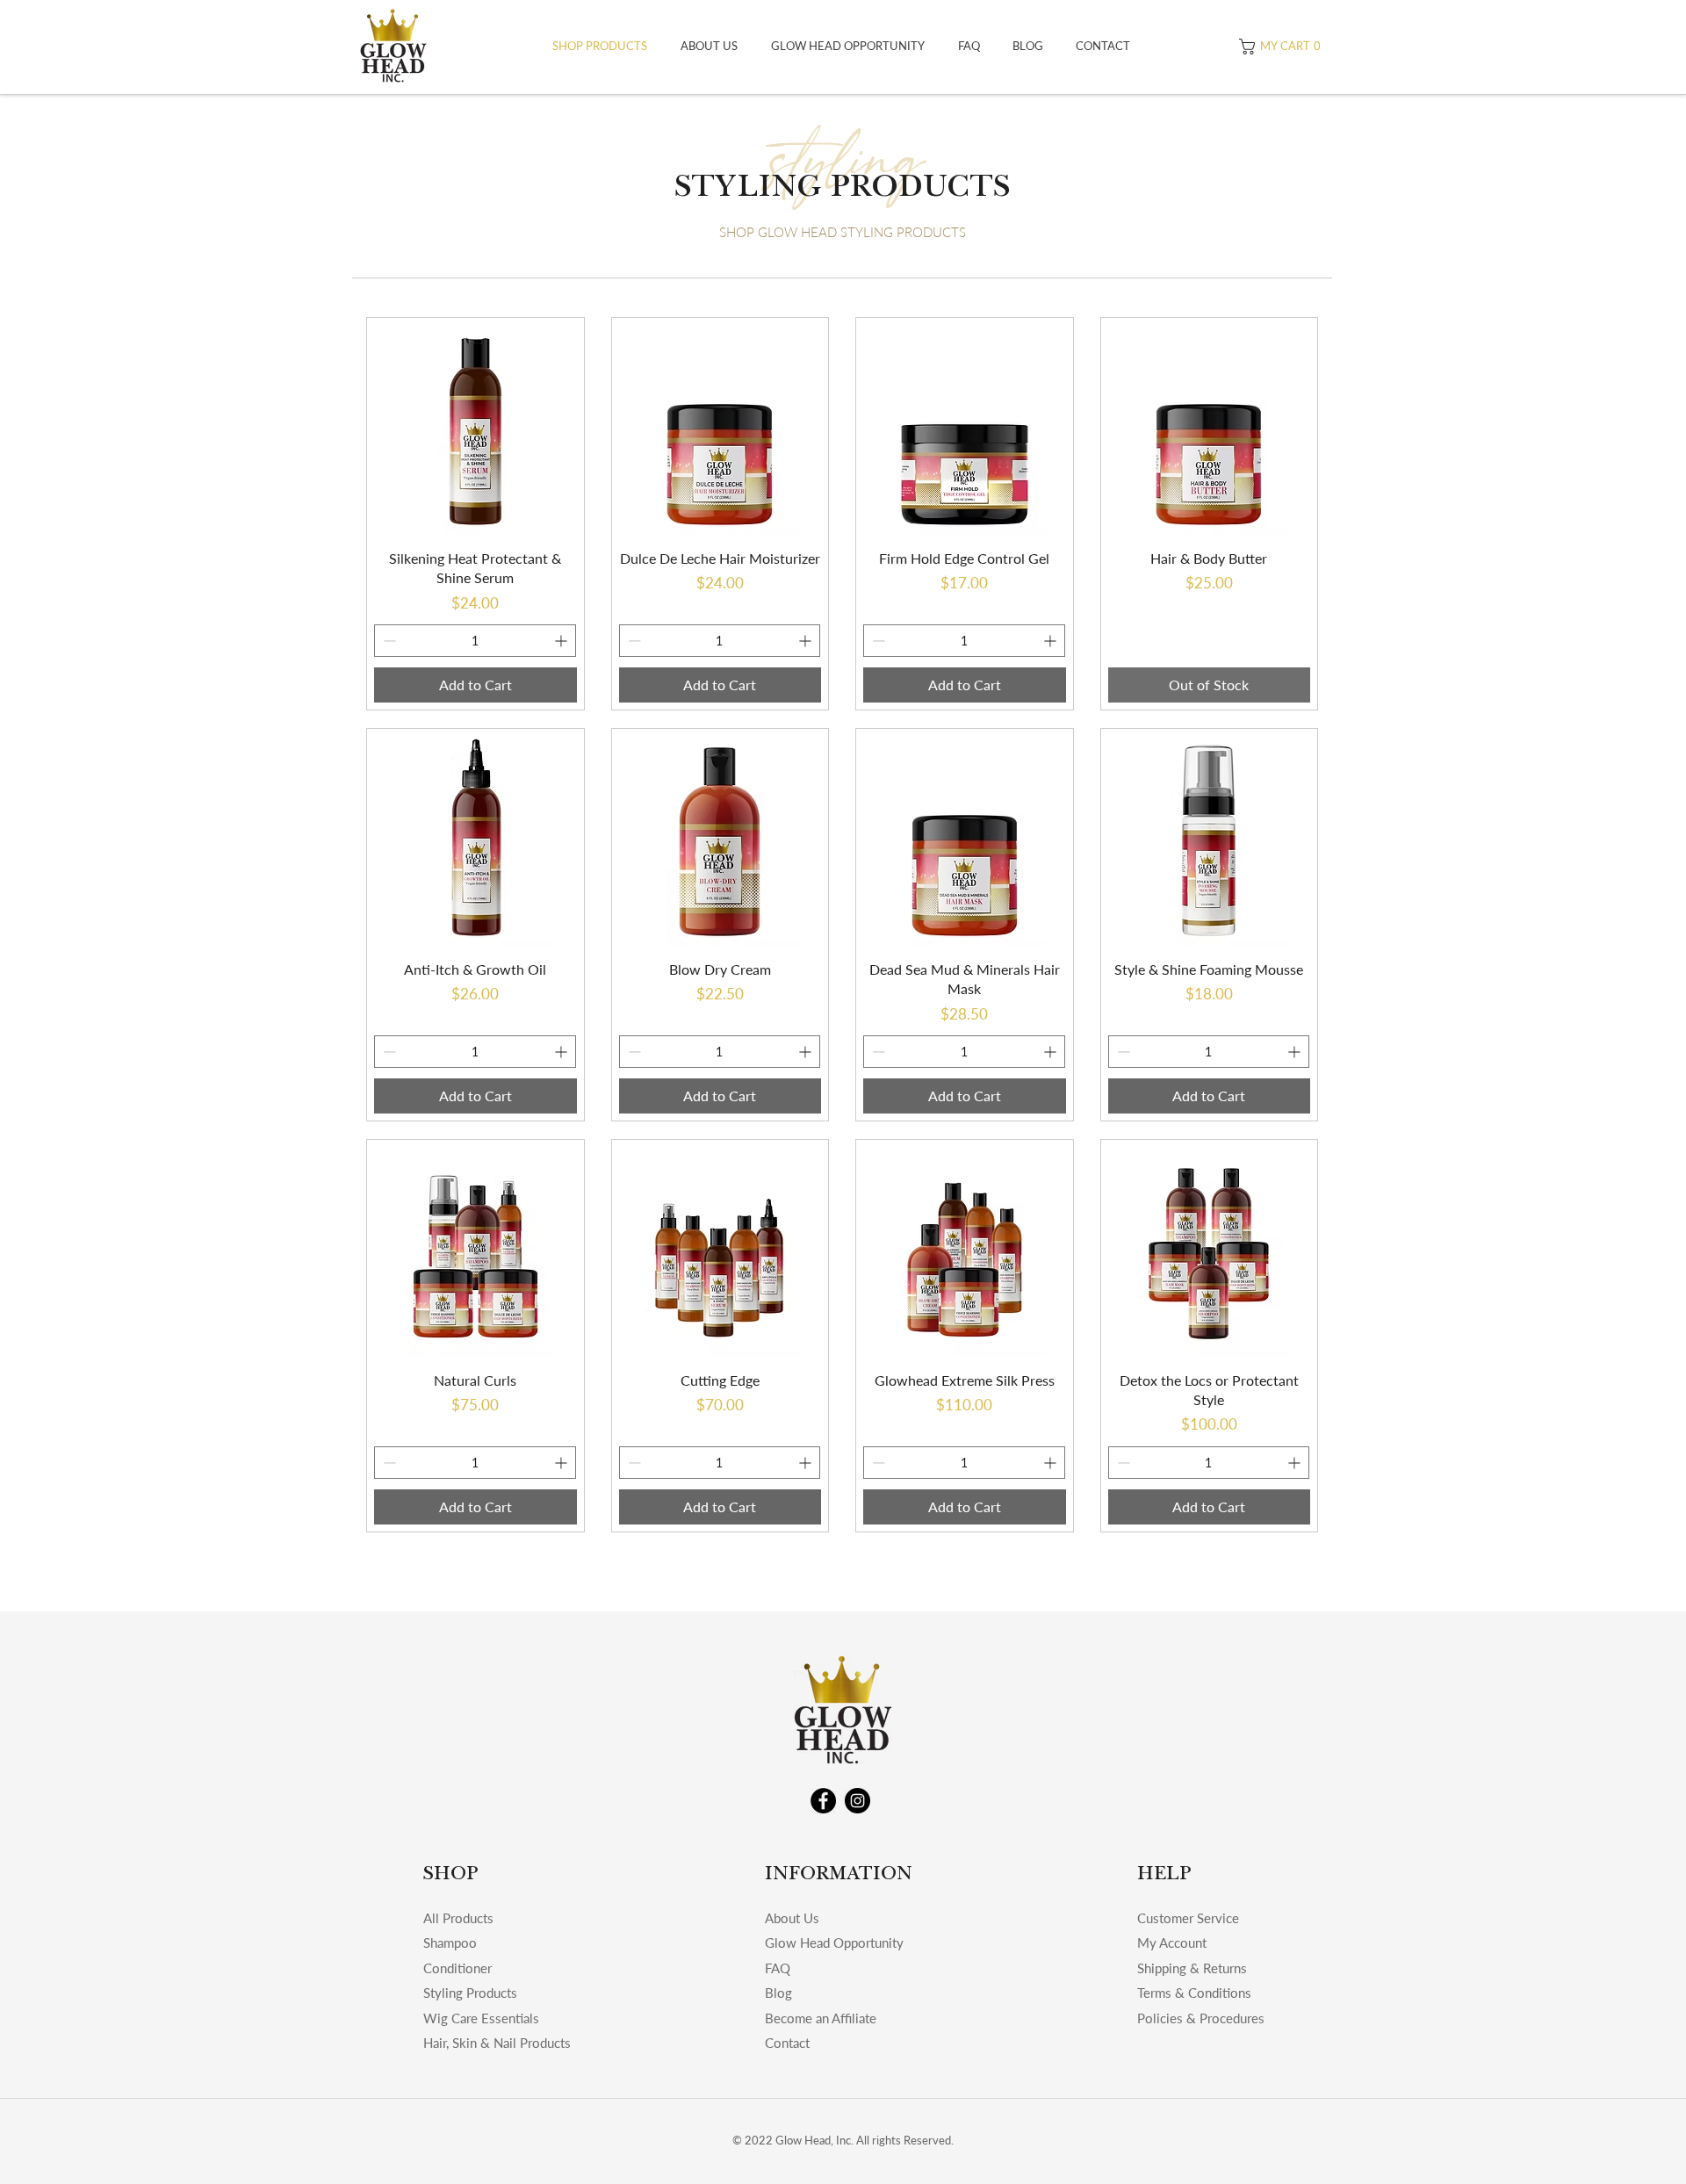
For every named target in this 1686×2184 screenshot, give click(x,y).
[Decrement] (388, 641)
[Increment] (562, 641)
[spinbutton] (475, 641)
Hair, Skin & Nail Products (497, 2043)
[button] (1283, 47)
